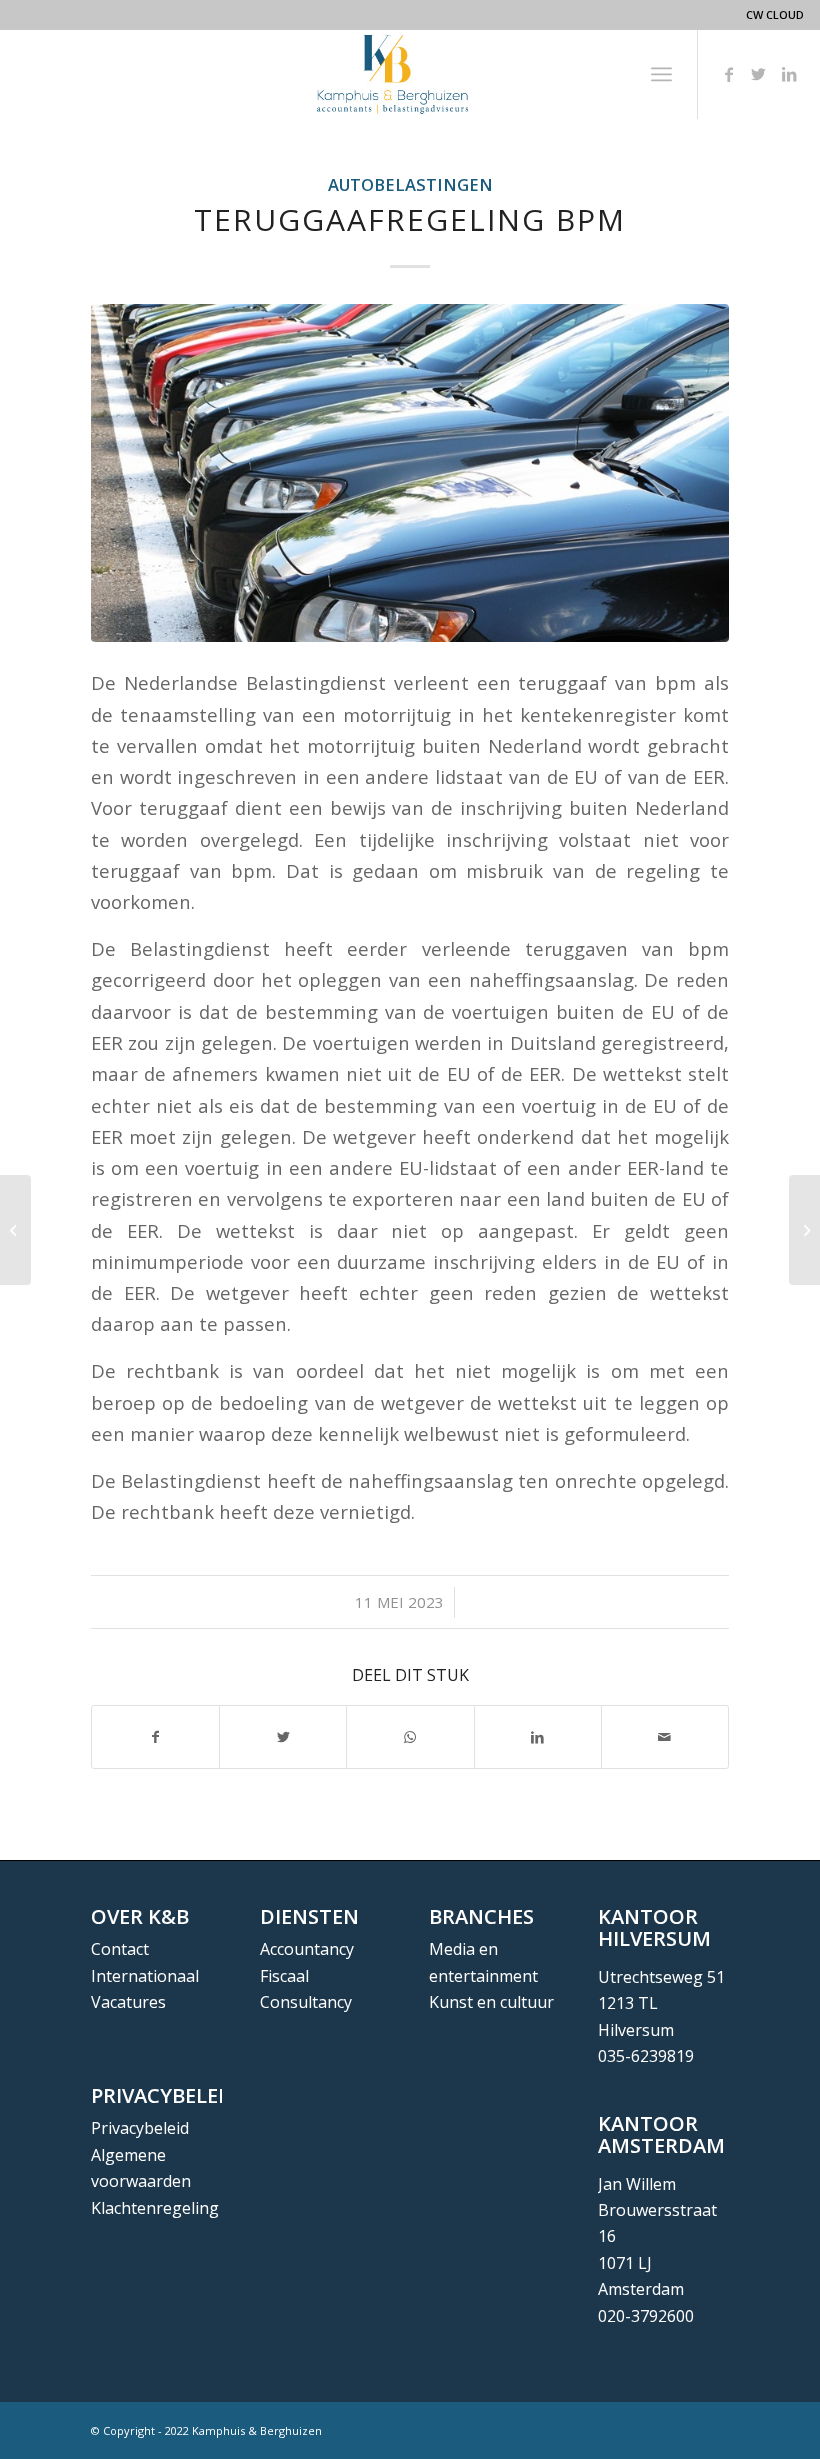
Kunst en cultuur (491, 2002)
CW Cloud (775, 14)
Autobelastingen (410, 184)
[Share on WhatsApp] (410, 1737)
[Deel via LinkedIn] (538, 1737)
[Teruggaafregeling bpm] (410, 472)
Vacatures (128, 2002)
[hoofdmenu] (661, 74)
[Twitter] (759, 74)
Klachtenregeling (155, 2208)
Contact (120, 1949)
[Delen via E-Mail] (665, 1737)
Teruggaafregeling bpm (410, 219)
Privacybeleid (140, 2128)
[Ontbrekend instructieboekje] (804, 1230)
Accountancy (307, 1949)
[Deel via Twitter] (283, 1737)
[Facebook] (729, 74)
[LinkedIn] (789, 74)
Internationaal (145, 1976)
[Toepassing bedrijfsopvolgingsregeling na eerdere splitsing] (15, 1230)
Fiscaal (284, 1976)
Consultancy (306, 2002)
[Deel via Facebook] (155, 1737)
